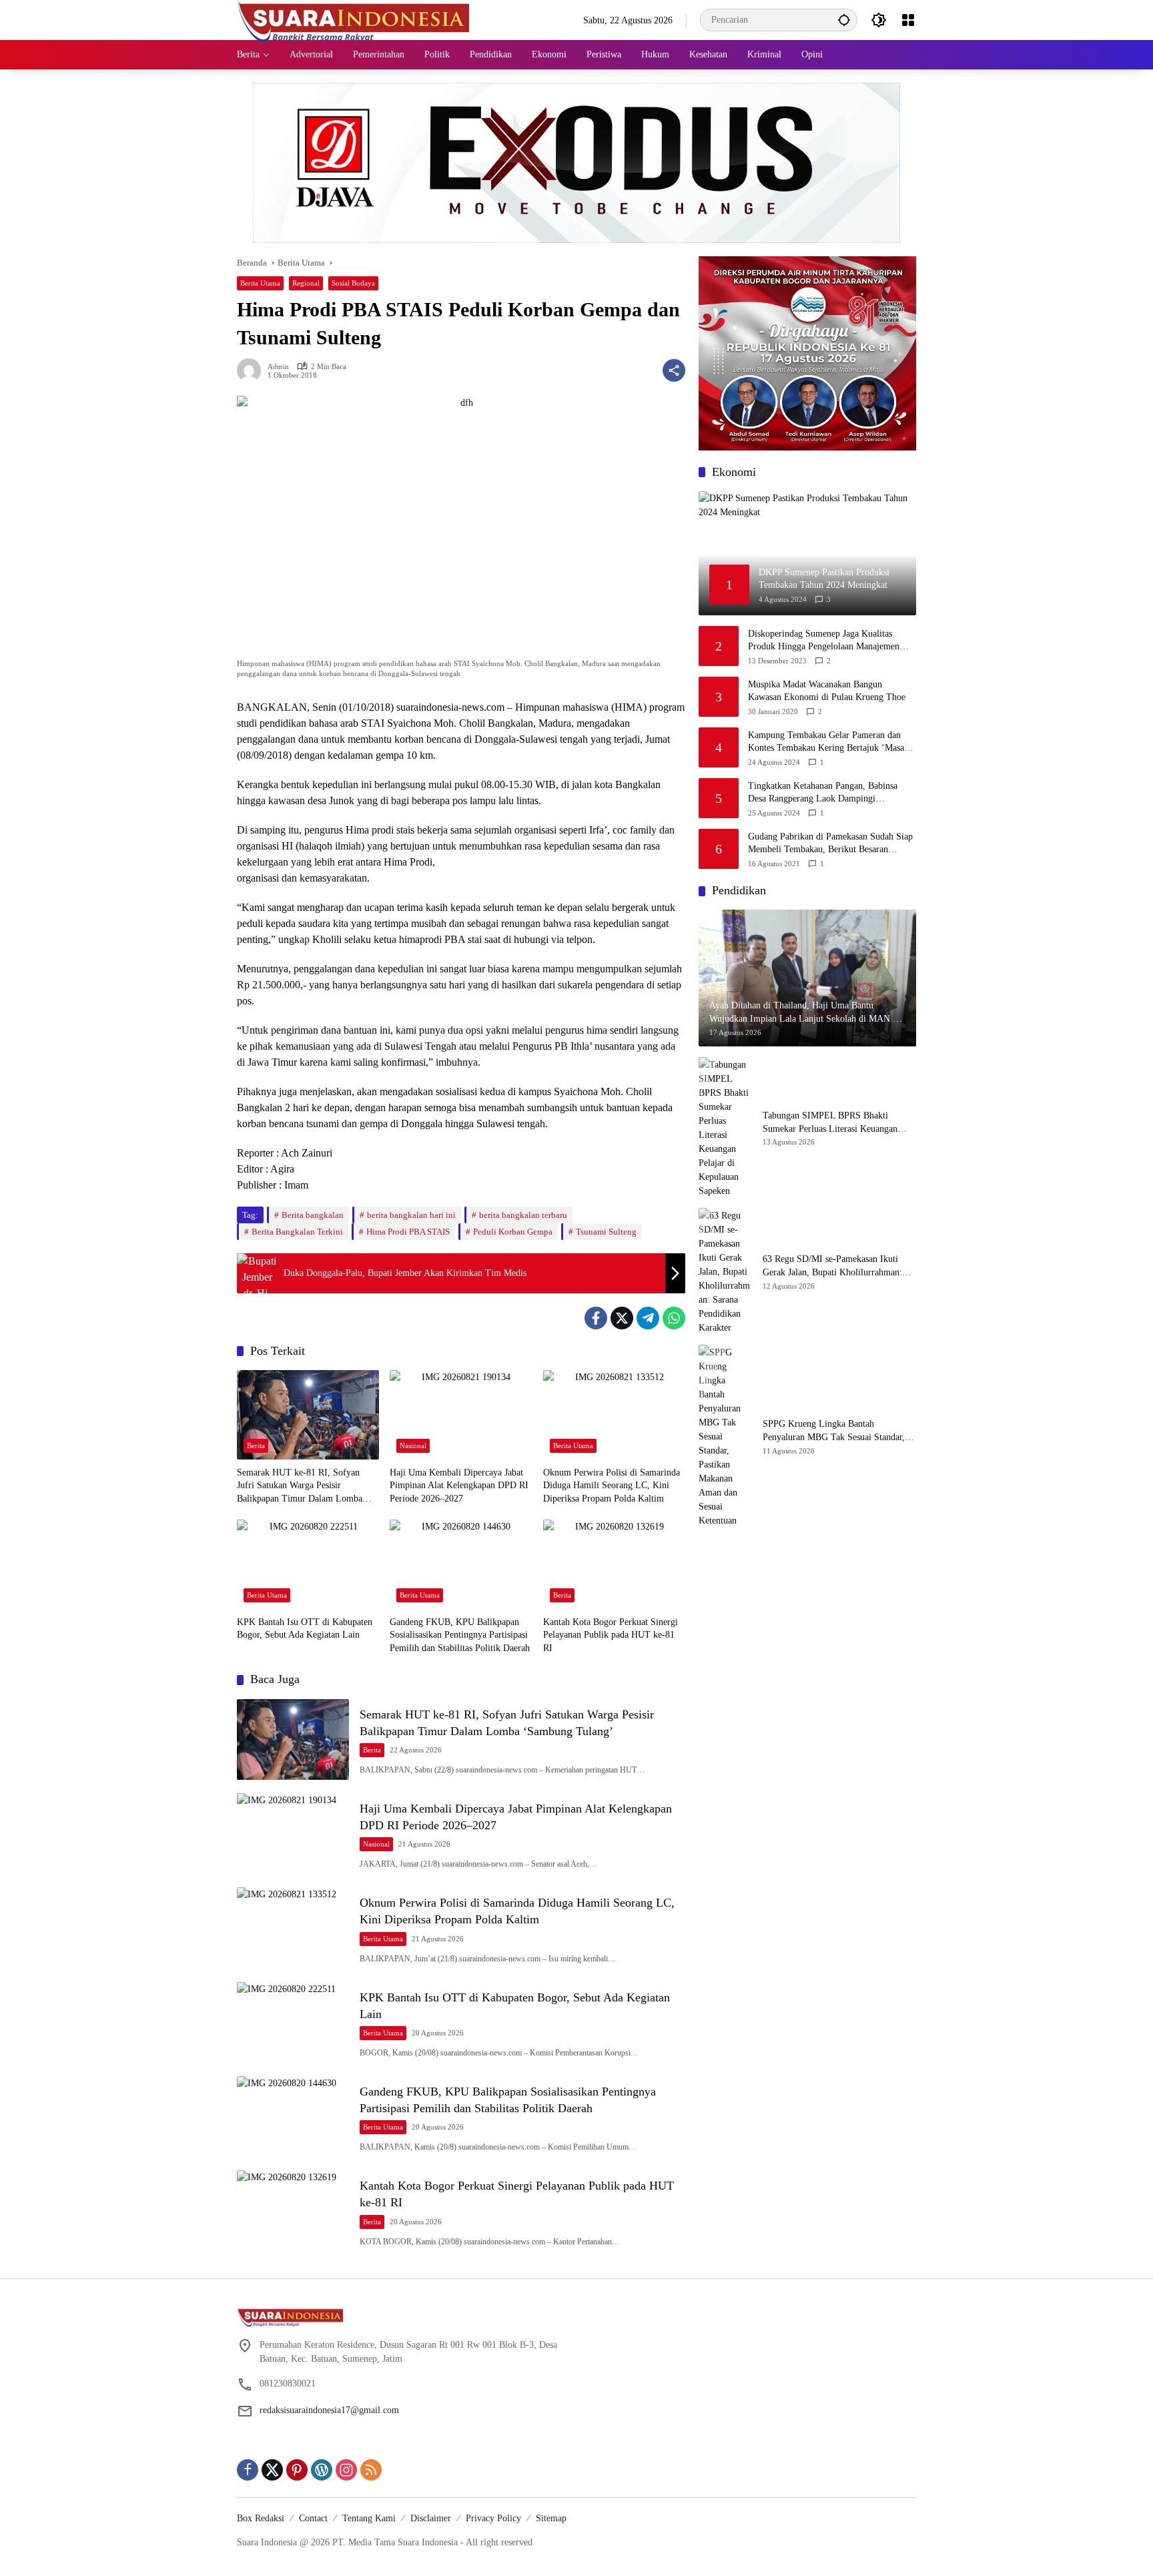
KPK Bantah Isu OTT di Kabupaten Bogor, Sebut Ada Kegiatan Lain (305, 1629)
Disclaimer (431, 2518)
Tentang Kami (369, 2518)
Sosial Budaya (353, 283)
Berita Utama (260, 283)
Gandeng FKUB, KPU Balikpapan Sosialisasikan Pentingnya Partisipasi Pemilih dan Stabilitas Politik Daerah (460, 1635)
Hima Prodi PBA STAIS (408, 1232)
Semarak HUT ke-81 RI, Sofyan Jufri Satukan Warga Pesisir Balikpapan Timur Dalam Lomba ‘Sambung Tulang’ (300, 1487)
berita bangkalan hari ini (411, 1215)
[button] (844, 20)
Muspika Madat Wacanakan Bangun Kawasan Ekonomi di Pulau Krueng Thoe (827, 691)
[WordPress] (322, 2470)
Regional (306, 283)
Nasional (413, 1445)
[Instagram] (346, 2470)
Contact (313, 2518)
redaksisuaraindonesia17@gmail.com (329, 2410)
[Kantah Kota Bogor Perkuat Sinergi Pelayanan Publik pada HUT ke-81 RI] (614, 1564)
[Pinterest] (297, 2470)
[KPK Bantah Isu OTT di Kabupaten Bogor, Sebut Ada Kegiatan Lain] (308, 1564)
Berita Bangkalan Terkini (297, 1232)
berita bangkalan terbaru (523, 1215)
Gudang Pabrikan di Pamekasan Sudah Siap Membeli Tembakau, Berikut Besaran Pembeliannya (830, 844)
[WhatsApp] (674, 1318)
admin (278, 367)
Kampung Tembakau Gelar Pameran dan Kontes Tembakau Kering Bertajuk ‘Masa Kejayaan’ (826, 742)
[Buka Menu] (908, 20)
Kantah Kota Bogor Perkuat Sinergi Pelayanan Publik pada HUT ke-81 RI (611, 1635)
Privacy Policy (493, 2518)
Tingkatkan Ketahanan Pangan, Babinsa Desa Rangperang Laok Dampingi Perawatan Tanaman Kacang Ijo (823, 793)
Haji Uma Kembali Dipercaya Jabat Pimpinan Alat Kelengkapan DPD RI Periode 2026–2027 (459, 1486)
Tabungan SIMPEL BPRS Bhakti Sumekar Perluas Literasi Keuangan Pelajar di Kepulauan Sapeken (830, 1123)
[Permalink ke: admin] (252, 370)
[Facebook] (596, 1318)
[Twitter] (622, 1318)
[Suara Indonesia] (354, 19)
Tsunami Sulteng (606, 1232)
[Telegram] (648, 1318)
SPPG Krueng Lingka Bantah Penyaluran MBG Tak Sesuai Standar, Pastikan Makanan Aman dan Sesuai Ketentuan (834, 1431)
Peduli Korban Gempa (513, 1232)
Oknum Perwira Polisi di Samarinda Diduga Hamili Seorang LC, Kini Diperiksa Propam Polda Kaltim (612, 1486)
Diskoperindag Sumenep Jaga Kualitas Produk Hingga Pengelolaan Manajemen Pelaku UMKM (824, 641)
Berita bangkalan (313, 1215)
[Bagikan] (674, 370)
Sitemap (551, 2518)
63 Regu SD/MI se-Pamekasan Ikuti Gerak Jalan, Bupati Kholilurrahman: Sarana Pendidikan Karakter (832, 1266)
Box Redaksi (261, 2518)
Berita (256, 1445)
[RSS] (371, 2470)
